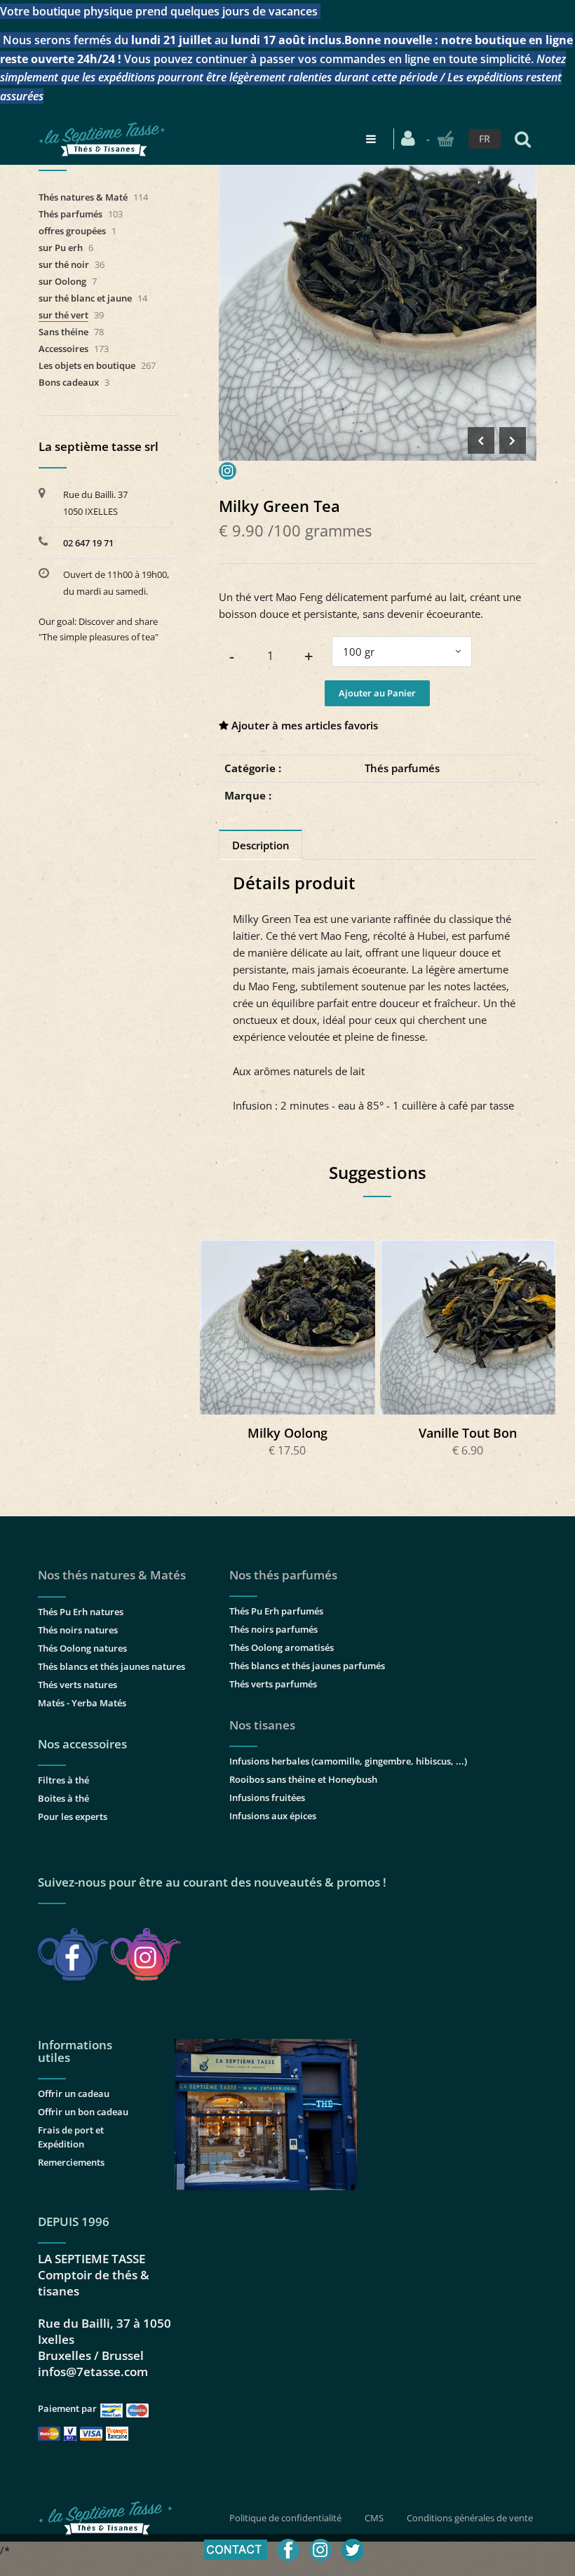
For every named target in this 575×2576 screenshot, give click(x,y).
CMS (374, 2518)
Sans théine (63, 332)
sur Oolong (62, 281)
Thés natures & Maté (83, 197)
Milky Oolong (287, 1433)
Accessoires (63, 349)
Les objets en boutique (87, 365)
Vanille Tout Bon (468, 1433)
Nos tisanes (262, 1725)
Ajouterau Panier (289, 1327)
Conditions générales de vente (470, 2518)
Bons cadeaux (69, 382)
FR (485, 139)
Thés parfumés (402, 768)
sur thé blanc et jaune (85, 298)
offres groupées (72, 231)
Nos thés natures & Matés (112, 1575)
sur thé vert (63, 315)
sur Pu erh (61, 248)
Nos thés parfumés (283, 1575)
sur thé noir (64, 264)
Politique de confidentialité (285, 2518)
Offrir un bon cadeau (83, 2112)
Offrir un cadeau (74, 2093)
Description (261, 845)
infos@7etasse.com (93, 2372)
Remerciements (71, 2162)
